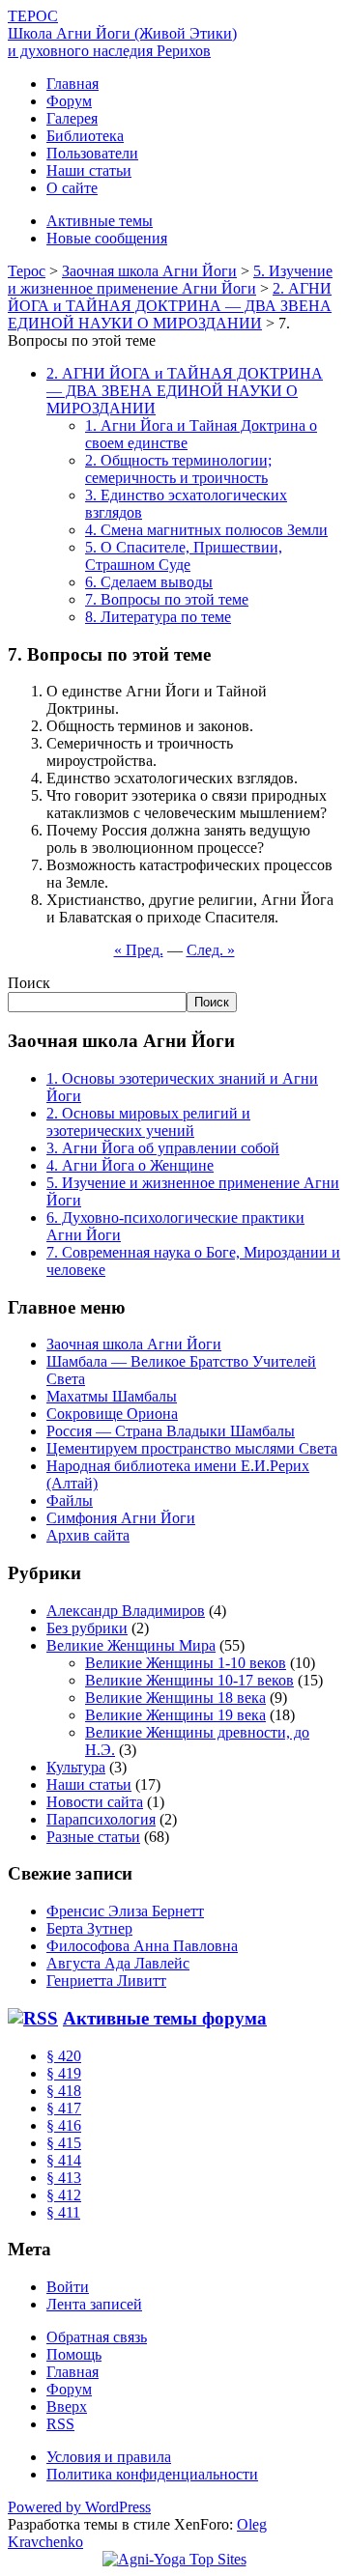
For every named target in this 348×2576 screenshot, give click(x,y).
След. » (211, 950)
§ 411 (63, 2212)
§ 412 (64, 2195)
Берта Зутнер (89, 1928)
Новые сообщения (107, 238)
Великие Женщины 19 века (175, 1715)
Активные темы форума (165, 2018)
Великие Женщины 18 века (175, 1698)
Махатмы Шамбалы (112, 1396)
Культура (76, 1767)
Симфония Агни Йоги (121, 1518)
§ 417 (64, 2108)
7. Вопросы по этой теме (167, 599)
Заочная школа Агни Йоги (134, 1344)
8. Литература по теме (158, 617)
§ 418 (64, 2091)
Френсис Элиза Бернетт (125, 1911)
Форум (69, 101)
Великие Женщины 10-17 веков (189, 1680)
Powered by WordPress (79, 2507)
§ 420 (64, 2056)
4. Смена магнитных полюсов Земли (206, 530)
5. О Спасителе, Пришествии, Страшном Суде (184, 556)
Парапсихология (101, 1819)
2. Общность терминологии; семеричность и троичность (178, 469)
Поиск (29, 983)
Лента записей (94, 2304)
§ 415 (64, 2143)
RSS (60, 2424)
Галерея (72, 118)
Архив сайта (88, 1535)
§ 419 (64, 2073)
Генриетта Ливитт (106, 1981)
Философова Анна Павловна (142, 1946)
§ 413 (64, 2178)
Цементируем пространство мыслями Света (192, 1448)
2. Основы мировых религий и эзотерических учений (148, 1122)
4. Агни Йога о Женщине (130, 1165)
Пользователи (92, 153)
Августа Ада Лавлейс (118, 1963)
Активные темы (100, 221)
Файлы (70, 1500)
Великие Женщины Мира (131, 1645)
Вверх (67, 2406)
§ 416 (64, 2125)
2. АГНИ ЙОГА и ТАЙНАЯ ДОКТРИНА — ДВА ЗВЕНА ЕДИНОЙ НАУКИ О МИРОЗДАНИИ (185, 391)
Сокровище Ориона (112, 1414)
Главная (72, 84)
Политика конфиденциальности (152, 2474)
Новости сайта (95, 1802)
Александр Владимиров (126, 1611)
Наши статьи (89, 170)
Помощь (74, 2354)
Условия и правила (109, 2457)
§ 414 (64, 2160)
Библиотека (85, 136)
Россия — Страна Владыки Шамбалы (171, 1431)
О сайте (72, 188)
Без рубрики (87, 1628)
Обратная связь (97, 2337)
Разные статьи (93, 1837)
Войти (68, 2287)
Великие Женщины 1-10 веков (186, 1663)
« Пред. (139, 950)
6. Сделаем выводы (149, 582)
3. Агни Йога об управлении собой (163, 1148)
